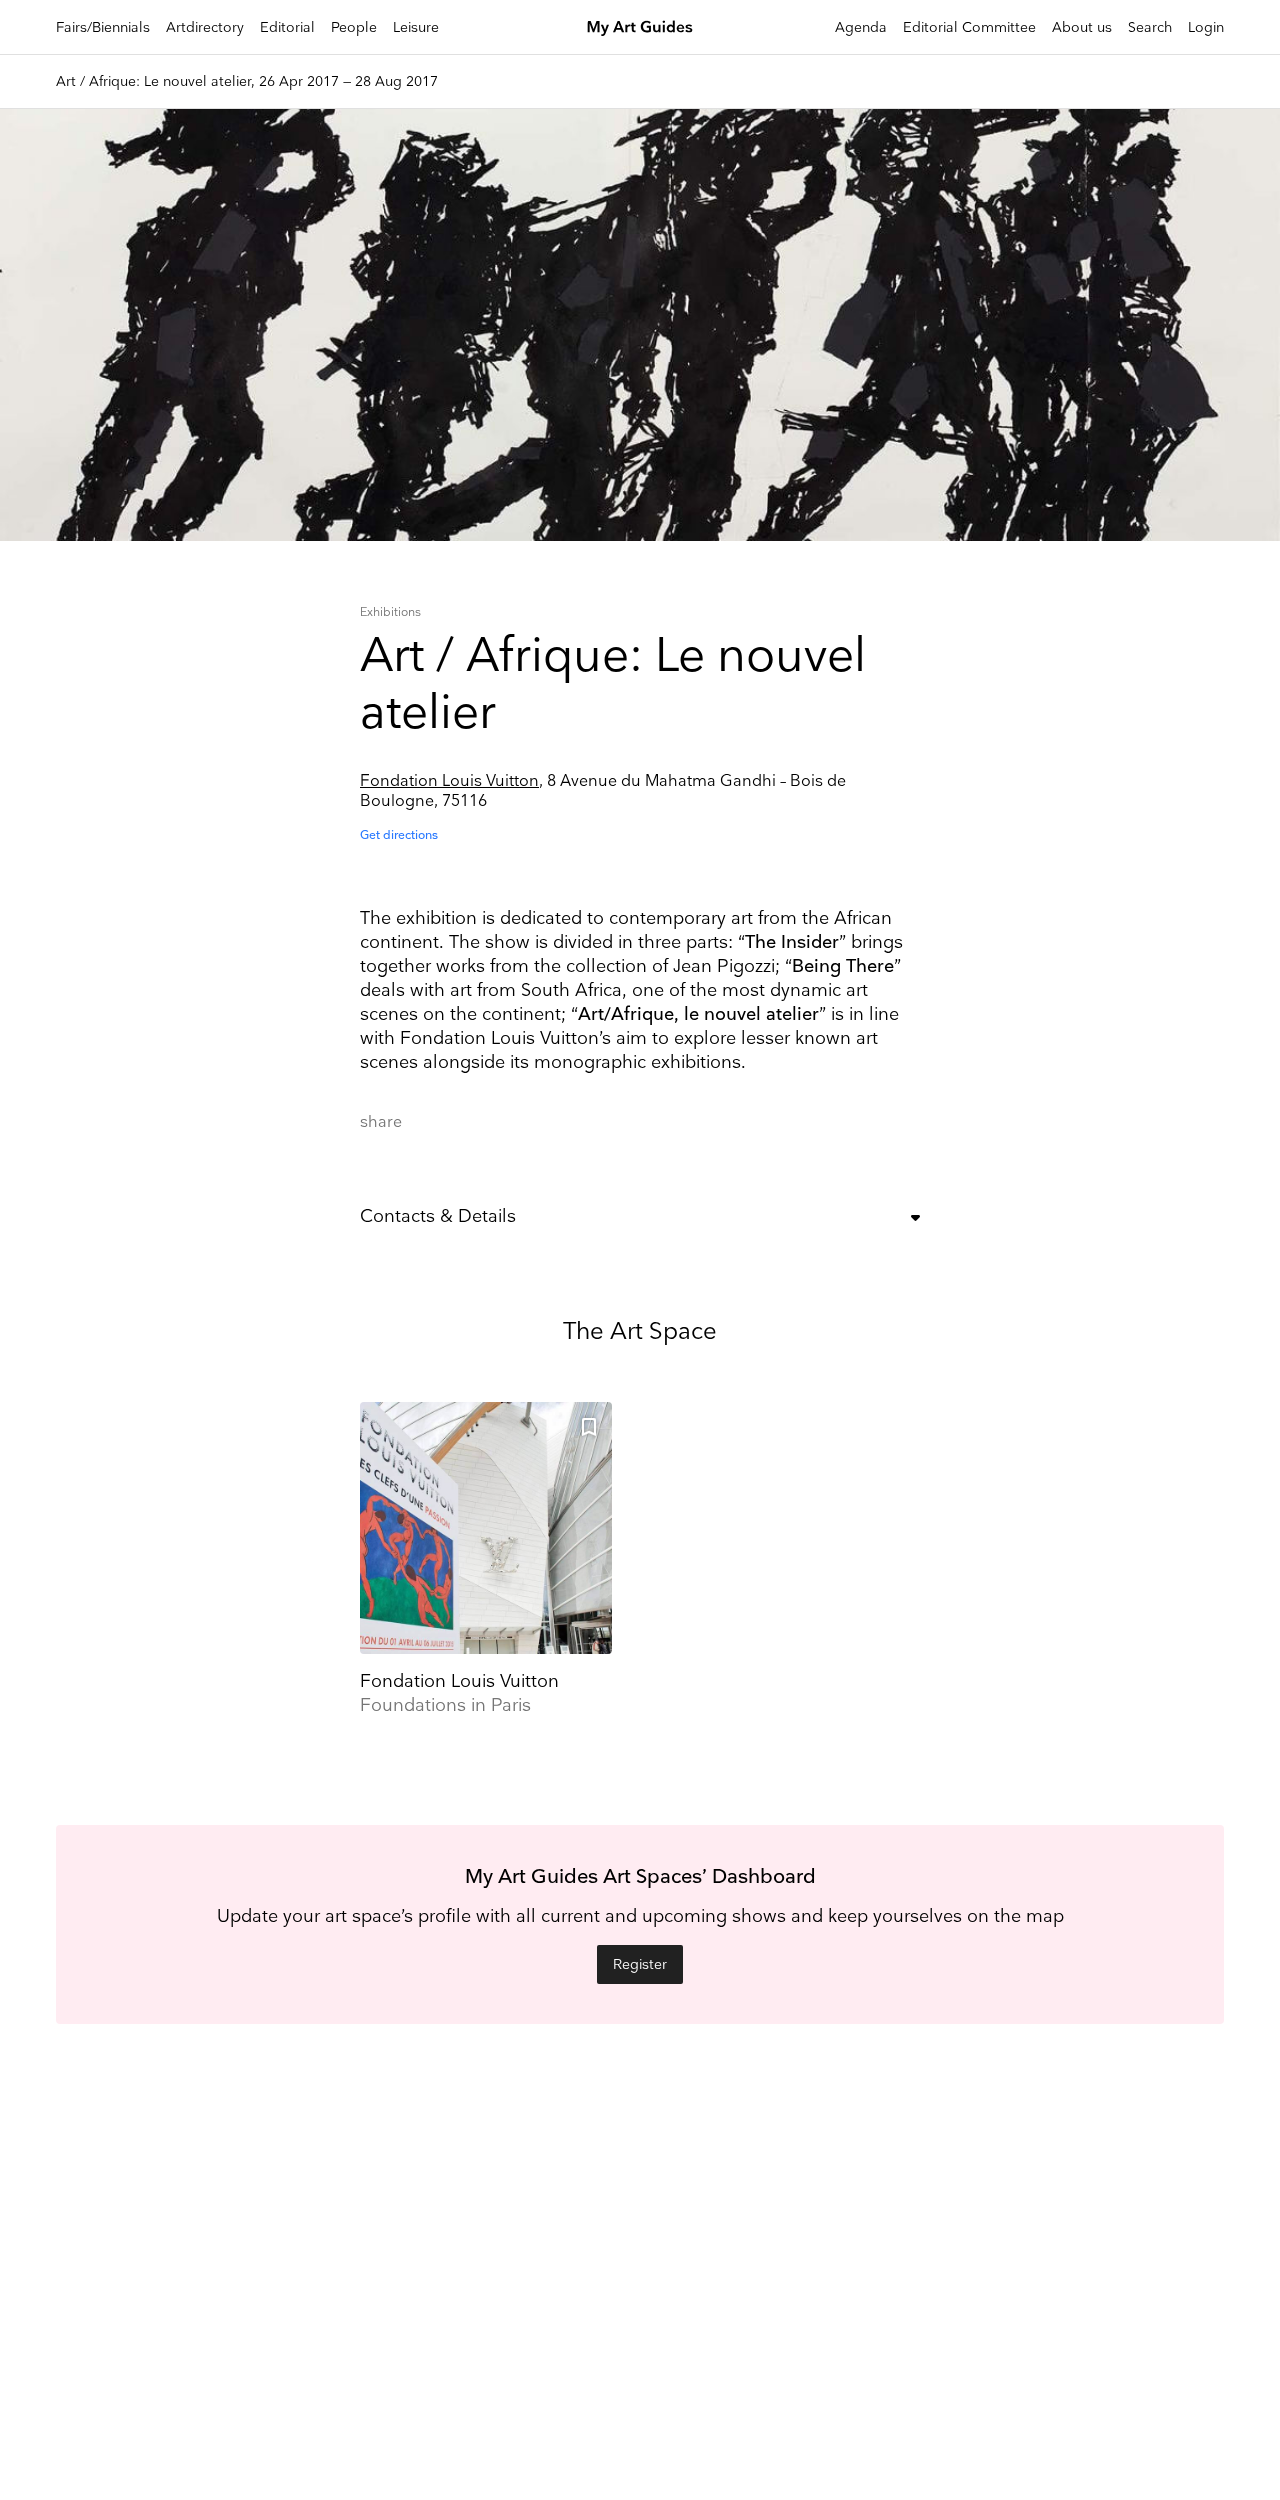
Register (640, 1964)
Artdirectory (205, 27)
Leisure (416, 27)
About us (1082, 27)
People (354, 27)
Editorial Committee (969, 27)
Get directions (399, 835)
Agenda (861, 27)
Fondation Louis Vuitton (449, 781)
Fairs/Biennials (103, 27)
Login (1206, 27)
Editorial (287, 27)
